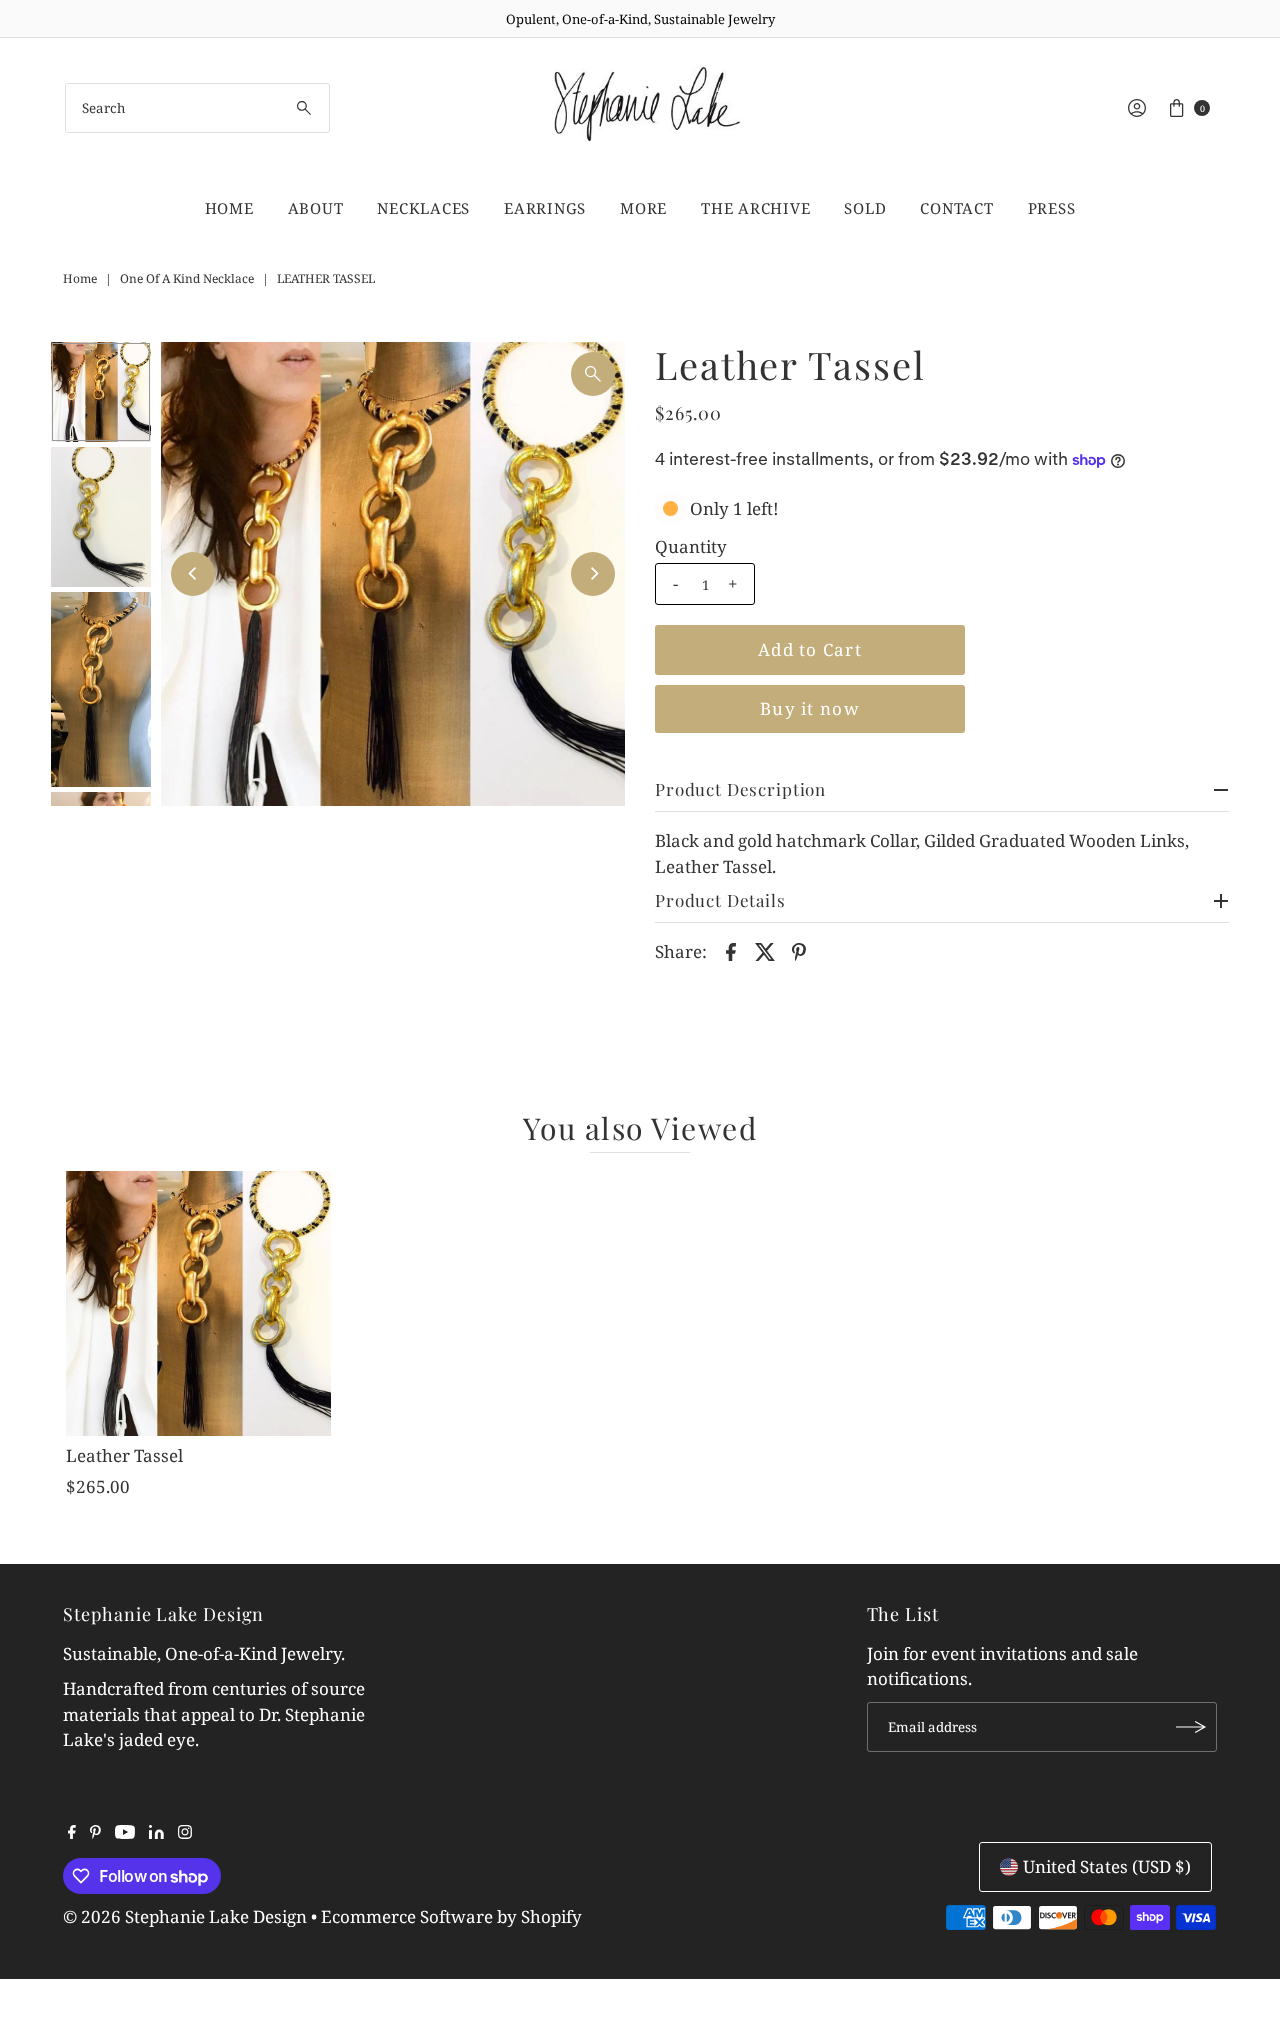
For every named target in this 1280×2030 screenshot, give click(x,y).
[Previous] (193, 574)
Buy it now (810, 708)
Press (1052, 208)
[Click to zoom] (593, 374)
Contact (956, 208)
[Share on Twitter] (765, 950)
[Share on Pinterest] (799, 950)
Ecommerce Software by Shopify (451, 1916)
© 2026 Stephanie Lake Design (185, 1916)
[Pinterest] (95, 1833)
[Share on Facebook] (731, 950)
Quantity (691, 547)
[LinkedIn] (156, 1833)
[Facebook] (72, 1833)
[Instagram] (185, 1833)
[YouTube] (125, 1833)
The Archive (755, 208)
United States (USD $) (1107, 1866)
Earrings (545, 208)
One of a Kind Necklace (187, 278)
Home (229, 208)
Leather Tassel (124, 1455)
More (643, 208)
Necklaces (423, 208)
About (316, 208)
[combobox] (197, 108)
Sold (865, 208)
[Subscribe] (1192, 1727)
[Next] (593, 574)
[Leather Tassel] (198, 1303)
